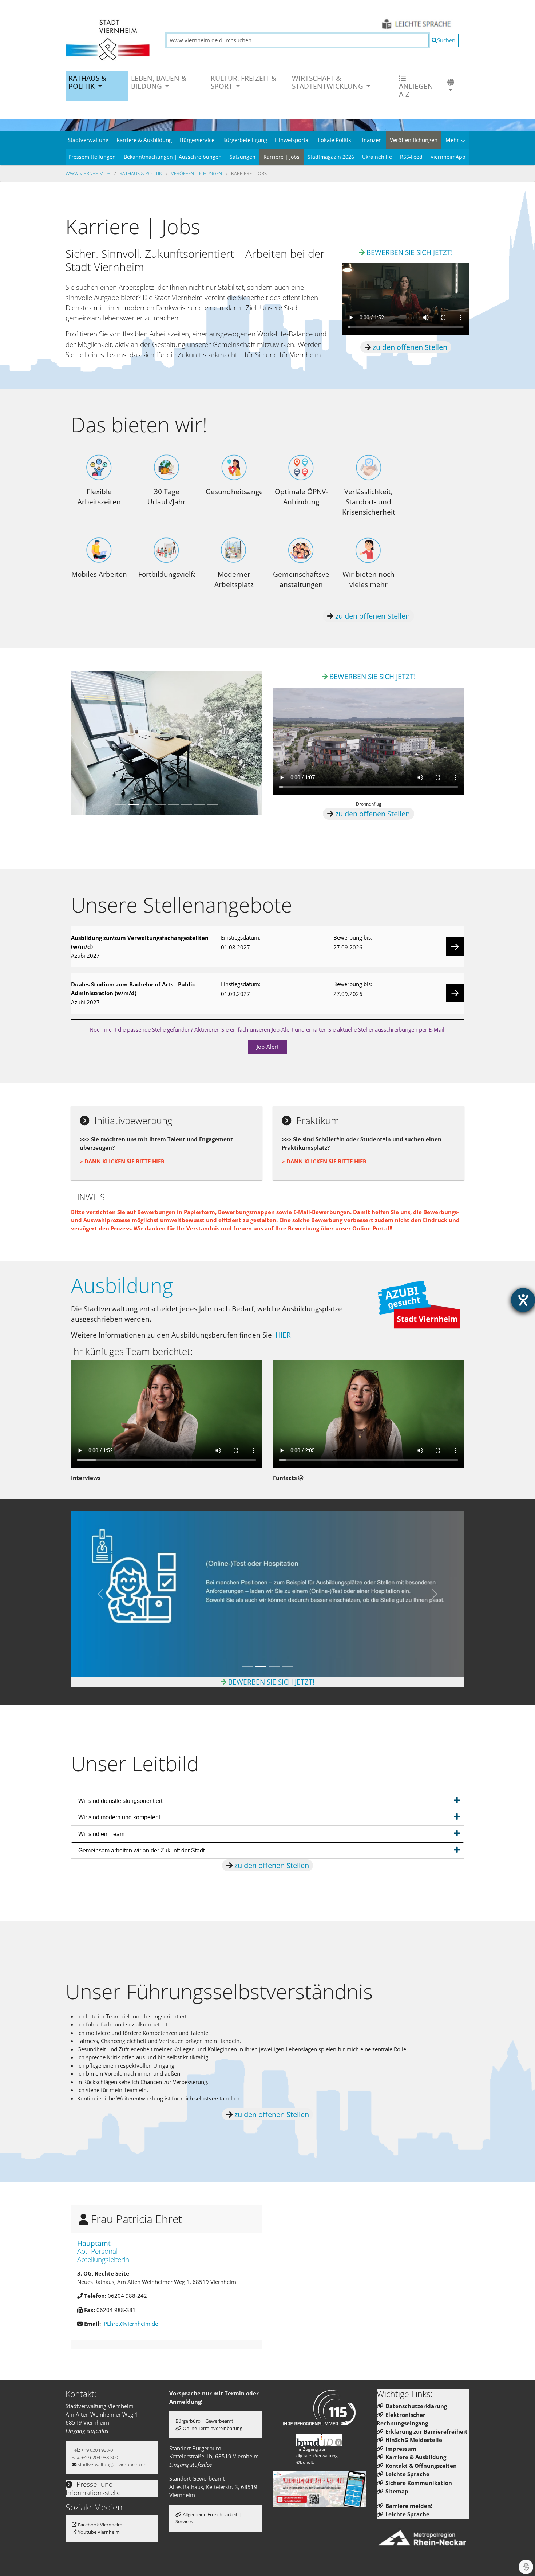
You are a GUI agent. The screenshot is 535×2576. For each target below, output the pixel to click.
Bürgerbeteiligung (245, 140)
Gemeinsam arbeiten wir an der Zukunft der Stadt (141, 1850)
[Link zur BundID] (320, 2440)
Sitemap (397, 2491)
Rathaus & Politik (141, 173)
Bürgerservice (197, 140)
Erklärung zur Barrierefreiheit (427, 2431)
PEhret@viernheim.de (131, 2324)
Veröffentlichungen (414, 140)
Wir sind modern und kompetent (119, 1817)
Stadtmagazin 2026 (331, 157)
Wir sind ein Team (101, 1834)
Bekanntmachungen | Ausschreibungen (173, 157)
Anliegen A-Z (416, 90)
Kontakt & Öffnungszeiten (421, 2466)
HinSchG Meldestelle (414, 2440)
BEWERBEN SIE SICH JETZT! (410, 252)
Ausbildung (122, 1285)
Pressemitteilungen (92, 157)
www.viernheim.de (88, 173)
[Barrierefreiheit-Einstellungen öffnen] (523, 1300)
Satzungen (243, 157)
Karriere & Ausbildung (144, 140)
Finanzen (370, 140)
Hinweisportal (292, 140)
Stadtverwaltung (88, 140)
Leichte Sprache (407, 2474)
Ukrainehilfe (377, 157)
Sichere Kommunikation (419, 2483)
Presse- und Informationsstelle (93, 2488)
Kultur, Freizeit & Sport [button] (243, 82)
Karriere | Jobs (282, 157)
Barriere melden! (409, 2506)
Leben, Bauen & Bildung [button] (159, 82)
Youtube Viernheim (99, 2532)
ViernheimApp (448, 157)
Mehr (455, 140)
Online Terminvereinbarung (213, 2428)
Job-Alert (267, 1047)
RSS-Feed (411, 157)
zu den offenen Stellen (409, 347)
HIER (283, 1335)
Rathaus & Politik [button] (87, 82)
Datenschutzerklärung (416, 2406)
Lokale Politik (334, 140)
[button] (451, 86)
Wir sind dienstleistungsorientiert (120, 1801)
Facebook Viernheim (100, 2525)
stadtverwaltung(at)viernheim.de (112, 2465)
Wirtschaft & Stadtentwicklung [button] (328, 82)
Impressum (401, 2449)
